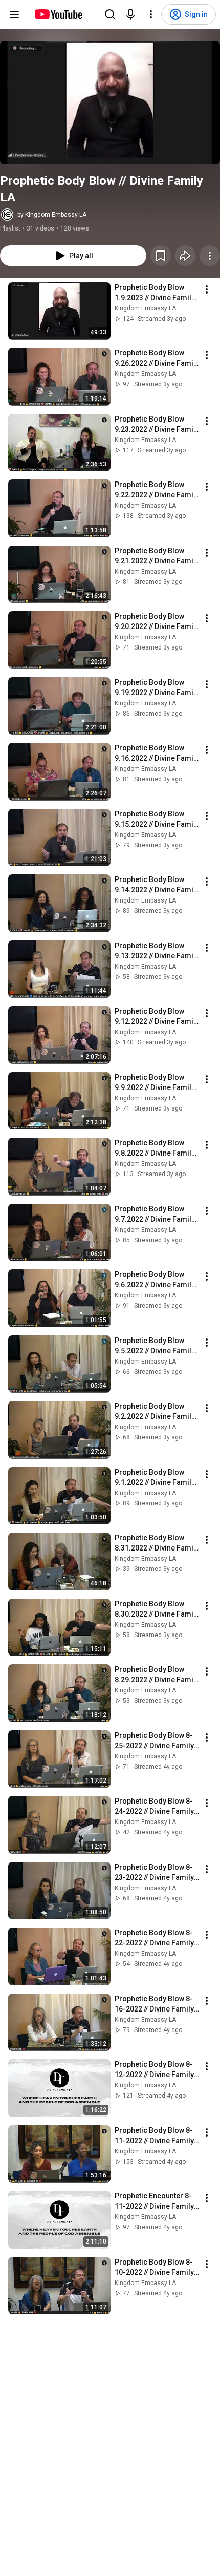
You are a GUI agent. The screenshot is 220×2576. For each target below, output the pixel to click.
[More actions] (210, 256)
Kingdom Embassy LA (145, 308)
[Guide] (14, 14)
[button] (110, 103)
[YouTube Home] (58, 14)
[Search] (110, 14)
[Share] (185, 256)
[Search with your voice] (130, 14)
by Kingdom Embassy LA (52, 215)
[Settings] (151, 14)
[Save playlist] (161, 256)
